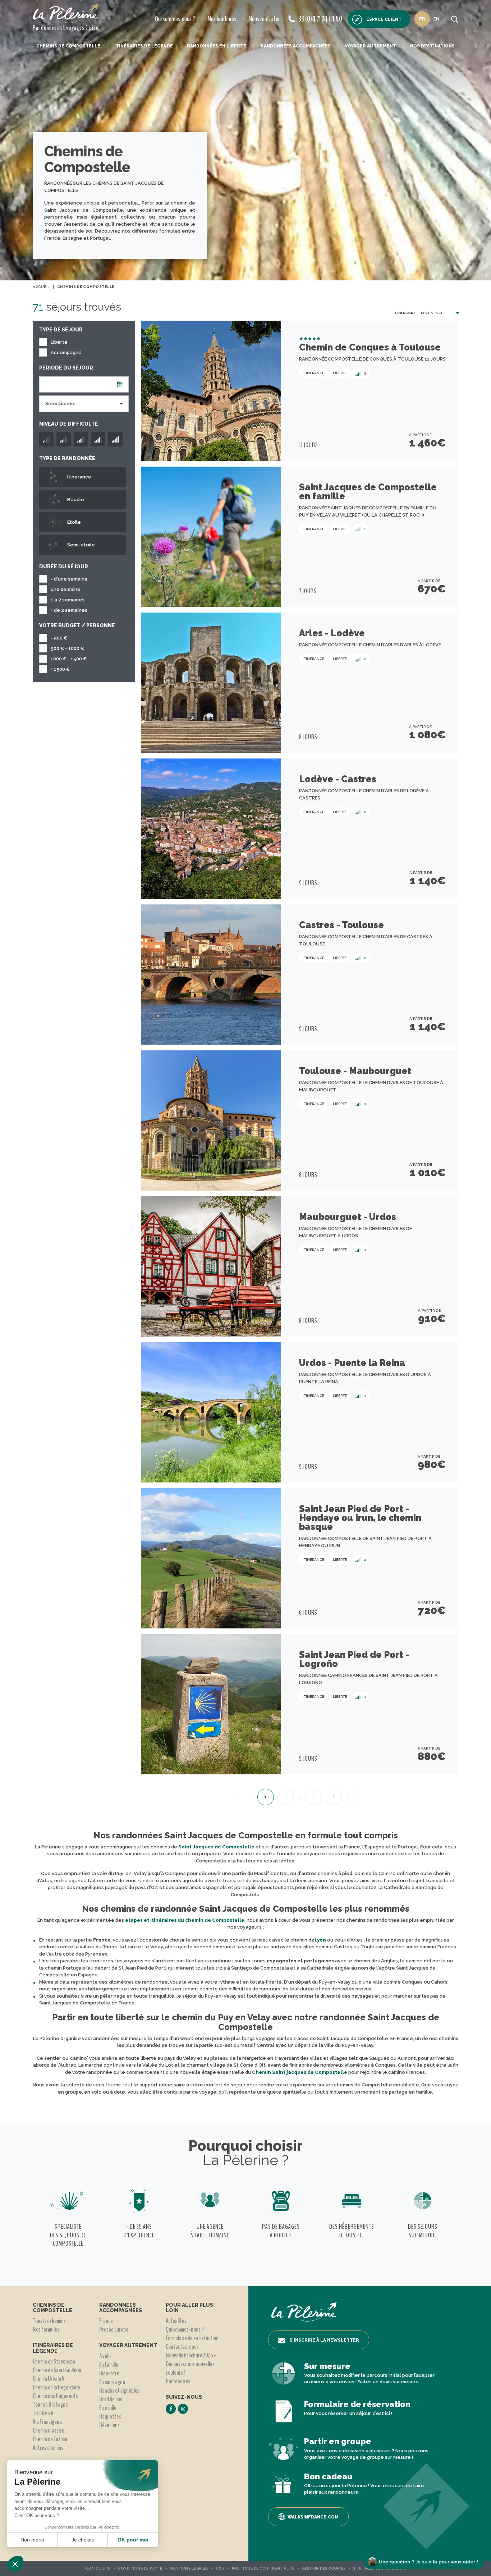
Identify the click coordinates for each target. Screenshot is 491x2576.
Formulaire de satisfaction (192, 2338)
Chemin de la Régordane (56, 2387)
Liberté (59, 342)
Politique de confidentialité (263, 2568)
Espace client (384, 19)
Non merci (32, 2540)
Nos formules (46, 2329)
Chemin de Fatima (50, 2439)
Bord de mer (111, 2399)
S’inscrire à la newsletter (324, 2340)
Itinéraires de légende (144, 46)
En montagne (112, 2382)
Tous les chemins (49, 2321)
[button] (15, 2564)
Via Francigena (47, 2422)
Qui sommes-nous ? (175, 19)
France (106, 2321)
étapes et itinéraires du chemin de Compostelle (185, 1920)
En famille (109, 2365)
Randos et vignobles (119, 2391)
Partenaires (178, 2381)
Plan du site (98, 2568)
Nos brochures (222, 19)
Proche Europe (114, 2329)
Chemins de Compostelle (68, 46)
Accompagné (66, 352)
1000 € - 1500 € (69, 659)
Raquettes (110, 2416)
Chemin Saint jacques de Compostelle (300, 2072)
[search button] (455, 19)
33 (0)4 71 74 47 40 (320, 19)
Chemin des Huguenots (55, 2396)
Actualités (176, 2321)
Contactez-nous (182, 2347)
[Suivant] (354, 1797)
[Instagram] (183, 2409)
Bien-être (109, 2373)
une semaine (66, 589)
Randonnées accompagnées (296, 46)
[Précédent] (245, 1797)
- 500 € (59, 638)
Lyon (320, 1940)
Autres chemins (48, 2448)
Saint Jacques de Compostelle (216, 1847)
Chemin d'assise (49, 2430)
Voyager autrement (370, 46)
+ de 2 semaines (69, 610)
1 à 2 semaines (68, 600)
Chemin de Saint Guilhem (57, 2370)
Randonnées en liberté (217, 46)
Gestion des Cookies (324, 2568)
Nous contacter (264, 19)
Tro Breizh (43, 2413)
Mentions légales (189, 2568)
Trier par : (405, 313)
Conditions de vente (140, 2568)
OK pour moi (133, 2540)
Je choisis (83, 2540)
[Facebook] (171, 2409)
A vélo (105, 2356)
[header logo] (66, 13)
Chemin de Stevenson (54, 2361)
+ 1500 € (60, 669)
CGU (220, 2568)
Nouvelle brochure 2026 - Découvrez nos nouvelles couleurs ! (191, 2364)
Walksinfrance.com (313, 2517)
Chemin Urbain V (49, 2379)
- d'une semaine (69, 579)
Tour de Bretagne (50, 2405)
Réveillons (109, 2425)
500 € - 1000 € (67, 648)
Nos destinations (432, 46)
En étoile (108, 2408)
